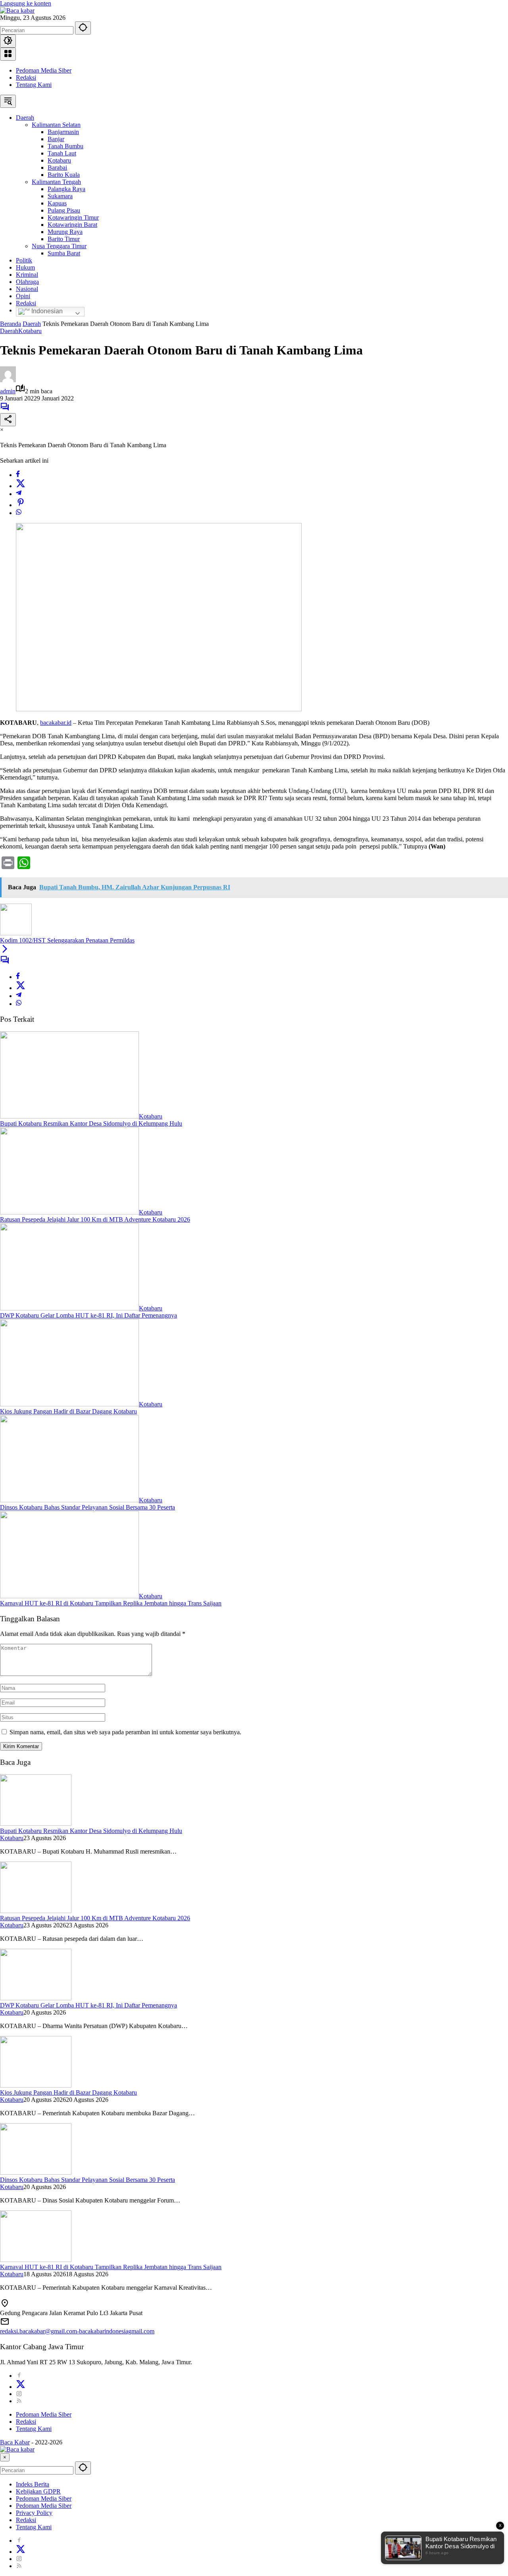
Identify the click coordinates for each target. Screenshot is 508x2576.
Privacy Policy (34, 2513)
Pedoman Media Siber (44, 70)
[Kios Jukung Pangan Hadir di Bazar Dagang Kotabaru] (69, 1404)
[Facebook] (18, 475)
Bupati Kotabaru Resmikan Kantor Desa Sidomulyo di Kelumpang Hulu (91, 1123)
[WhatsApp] (19, 513)
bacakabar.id (56, 723)
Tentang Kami (34, 85)
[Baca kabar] (17, 11)
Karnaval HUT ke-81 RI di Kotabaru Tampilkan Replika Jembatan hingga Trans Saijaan (111, 1603)
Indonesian (46, 311)
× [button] (5, 2457)
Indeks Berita (33, 2484)
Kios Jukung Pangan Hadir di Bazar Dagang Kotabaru (68, 1411)
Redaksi (26, 78)
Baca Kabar (15, 2442)
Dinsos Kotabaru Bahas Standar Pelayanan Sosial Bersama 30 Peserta (88, 1507)
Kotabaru (30, 331)
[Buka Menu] (8, 54)
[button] (83, 28)
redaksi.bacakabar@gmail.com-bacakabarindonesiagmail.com (77, 2331)
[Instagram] (19, 2394)
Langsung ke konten (26, 3)
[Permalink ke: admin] (8, 380)
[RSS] (19, 2401)
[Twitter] (21, 486)
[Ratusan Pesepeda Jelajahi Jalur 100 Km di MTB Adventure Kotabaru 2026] (69, 1212)
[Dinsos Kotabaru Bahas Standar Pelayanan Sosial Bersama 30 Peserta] (69, 1500)
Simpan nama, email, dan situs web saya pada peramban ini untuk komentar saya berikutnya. (125, 1732)
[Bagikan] (8, 420)
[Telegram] (19, 494)
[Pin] (21, 505)
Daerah (9, 331)
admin (8, 391)
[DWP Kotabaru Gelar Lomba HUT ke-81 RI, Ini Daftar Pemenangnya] (69, 1308)
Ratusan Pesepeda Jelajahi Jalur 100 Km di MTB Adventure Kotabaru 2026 (95, 1219)
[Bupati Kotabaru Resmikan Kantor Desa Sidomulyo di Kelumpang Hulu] (69, 1116)
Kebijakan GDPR (38, 2491)
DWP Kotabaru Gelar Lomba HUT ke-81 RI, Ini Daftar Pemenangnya (89, 1315)
